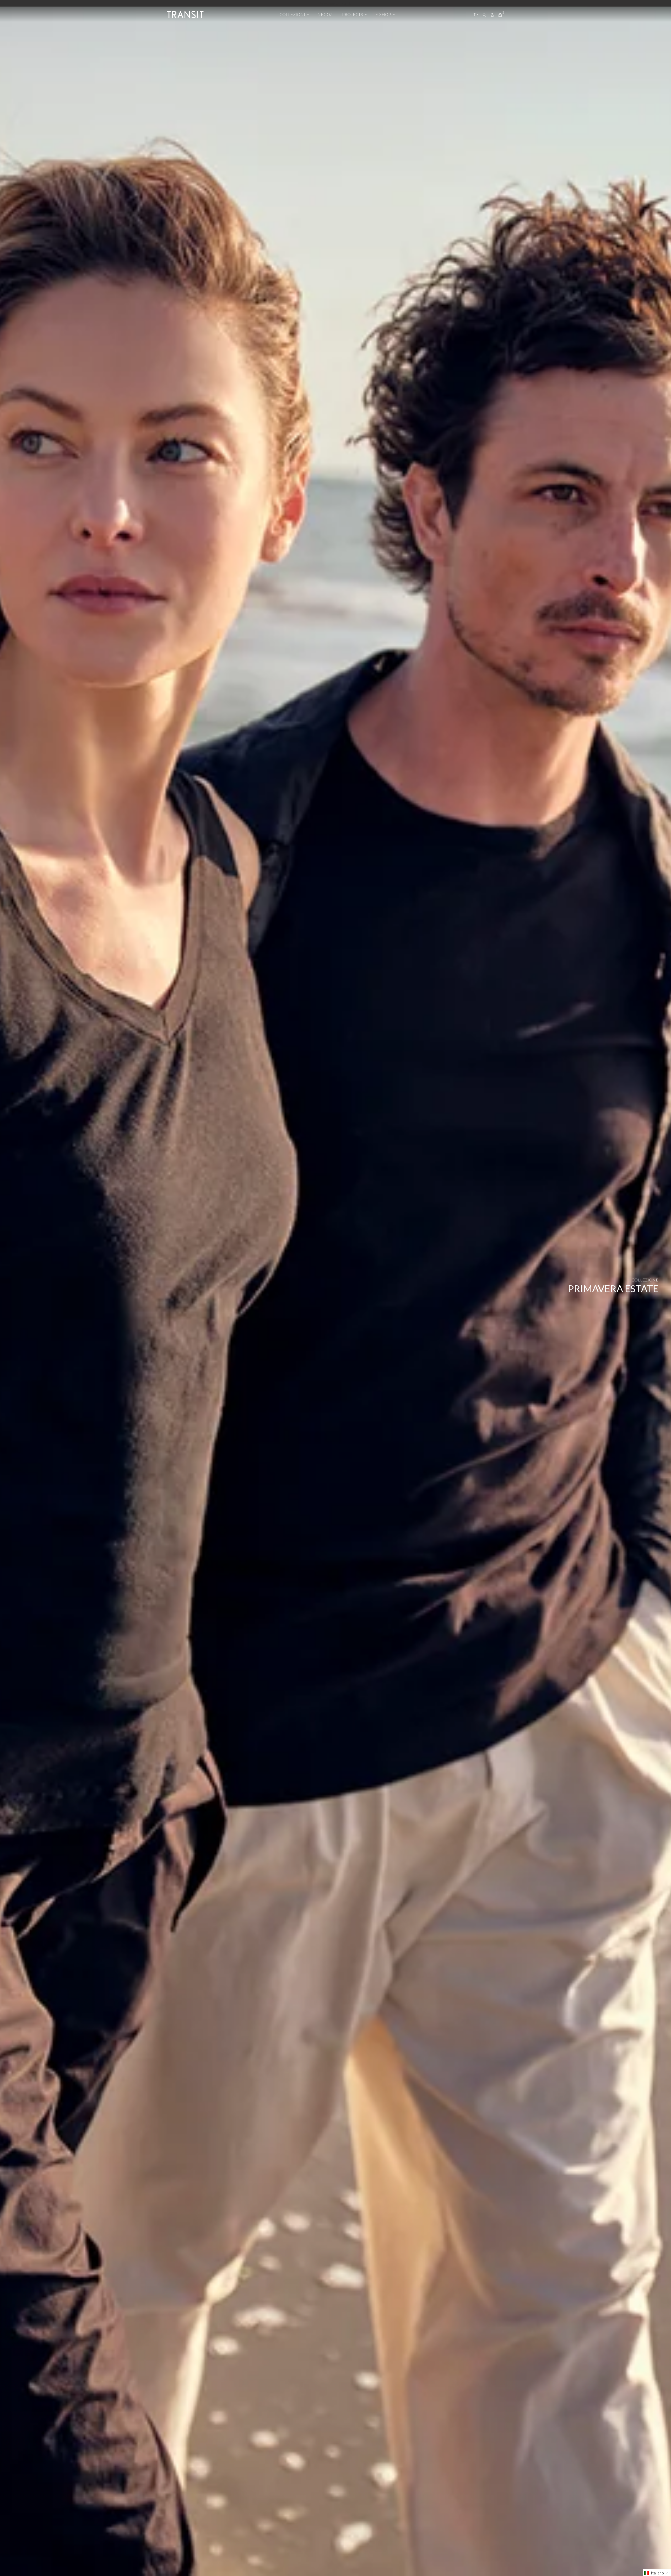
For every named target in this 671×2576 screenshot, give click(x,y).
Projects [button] (353, 14)
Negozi (326, 14)
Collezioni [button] (293, 14)
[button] (657, 2573)
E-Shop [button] (384, 14)
